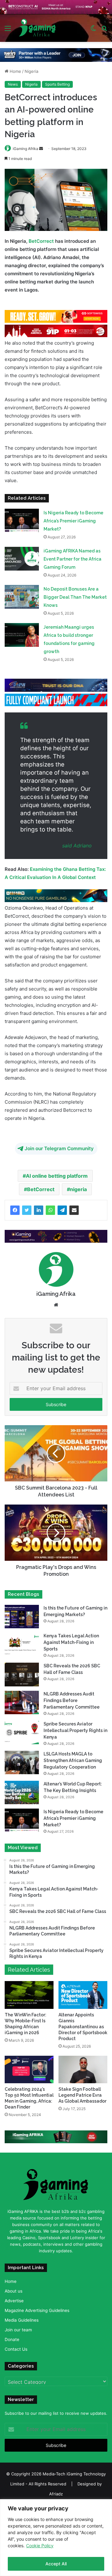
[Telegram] (62, 1210)
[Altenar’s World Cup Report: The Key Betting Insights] (22, 1792)
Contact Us (16, 2349)
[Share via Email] (74, 1210)
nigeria (78, 1189)
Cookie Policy (40, 2546)
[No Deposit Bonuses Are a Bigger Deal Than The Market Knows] (22, 597)
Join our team (18, 2330)
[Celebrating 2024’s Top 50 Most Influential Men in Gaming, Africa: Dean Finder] (29, 2069)
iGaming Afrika (26, 149)
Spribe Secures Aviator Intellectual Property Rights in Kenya (75, 1730)
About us (14, 2291)
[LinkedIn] (39, 1210)
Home (15, 71)
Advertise (14, 2301)
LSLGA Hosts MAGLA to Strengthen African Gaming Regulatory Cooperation (73, 1760)
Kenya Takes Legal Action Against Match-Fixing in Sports (71, 1642)
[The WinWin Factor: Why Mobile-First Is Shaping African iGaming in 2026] (29, 1995)
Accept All (56, 2564)
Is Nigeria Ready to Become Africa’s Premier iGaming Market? (73, 521)
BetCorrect (41, 241)
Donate (12, 2339)
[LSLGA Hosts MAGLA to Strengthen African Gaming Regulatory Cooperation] (22, 1762)
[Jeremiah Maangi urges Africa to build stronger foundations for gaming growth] (22, 635)
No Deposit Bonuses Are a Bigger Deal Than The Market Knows (75, 597)
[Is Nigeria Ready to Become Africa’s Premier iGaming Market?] (22, 520)
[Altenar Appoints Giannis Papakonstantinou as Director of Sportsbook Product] (83, 1995)
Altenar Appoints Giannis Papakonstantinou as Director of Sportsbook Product (83, 2026)
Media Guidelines (22, 2320)
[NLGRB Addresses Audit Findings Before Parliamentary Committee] (22, 1702)
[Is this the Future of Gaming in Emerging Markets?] (22, 1617)
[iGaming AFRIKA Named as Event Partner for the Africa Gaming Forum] (22, 559)
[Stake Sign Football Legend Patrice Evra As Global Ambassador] (83, 2069)
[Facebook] (15, 1210)
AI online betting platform (57, 1176)
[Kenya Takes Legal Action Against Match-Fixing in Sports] (22, 1644)
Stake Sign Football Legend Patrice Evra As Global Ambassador (82, 2095)
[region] (56, 2538)
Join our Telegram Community (59, 1148)
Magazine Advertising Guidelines (37, 2310)
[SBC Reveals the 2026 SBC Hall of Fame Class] (22, 1674)
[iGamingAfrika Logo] (37, 28)
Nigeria (31, 71)
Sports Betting (57, 84)
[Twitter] (27, 1210)
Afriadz (56, 2494)
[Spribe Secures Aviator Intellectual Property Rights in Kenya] (22, 1732)
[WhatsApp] (50, 1210)
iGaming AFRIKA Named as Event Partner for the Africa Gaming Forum (72, 559)
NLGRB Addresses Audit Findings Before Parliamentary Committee (72, 1700)
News (13, 84)
